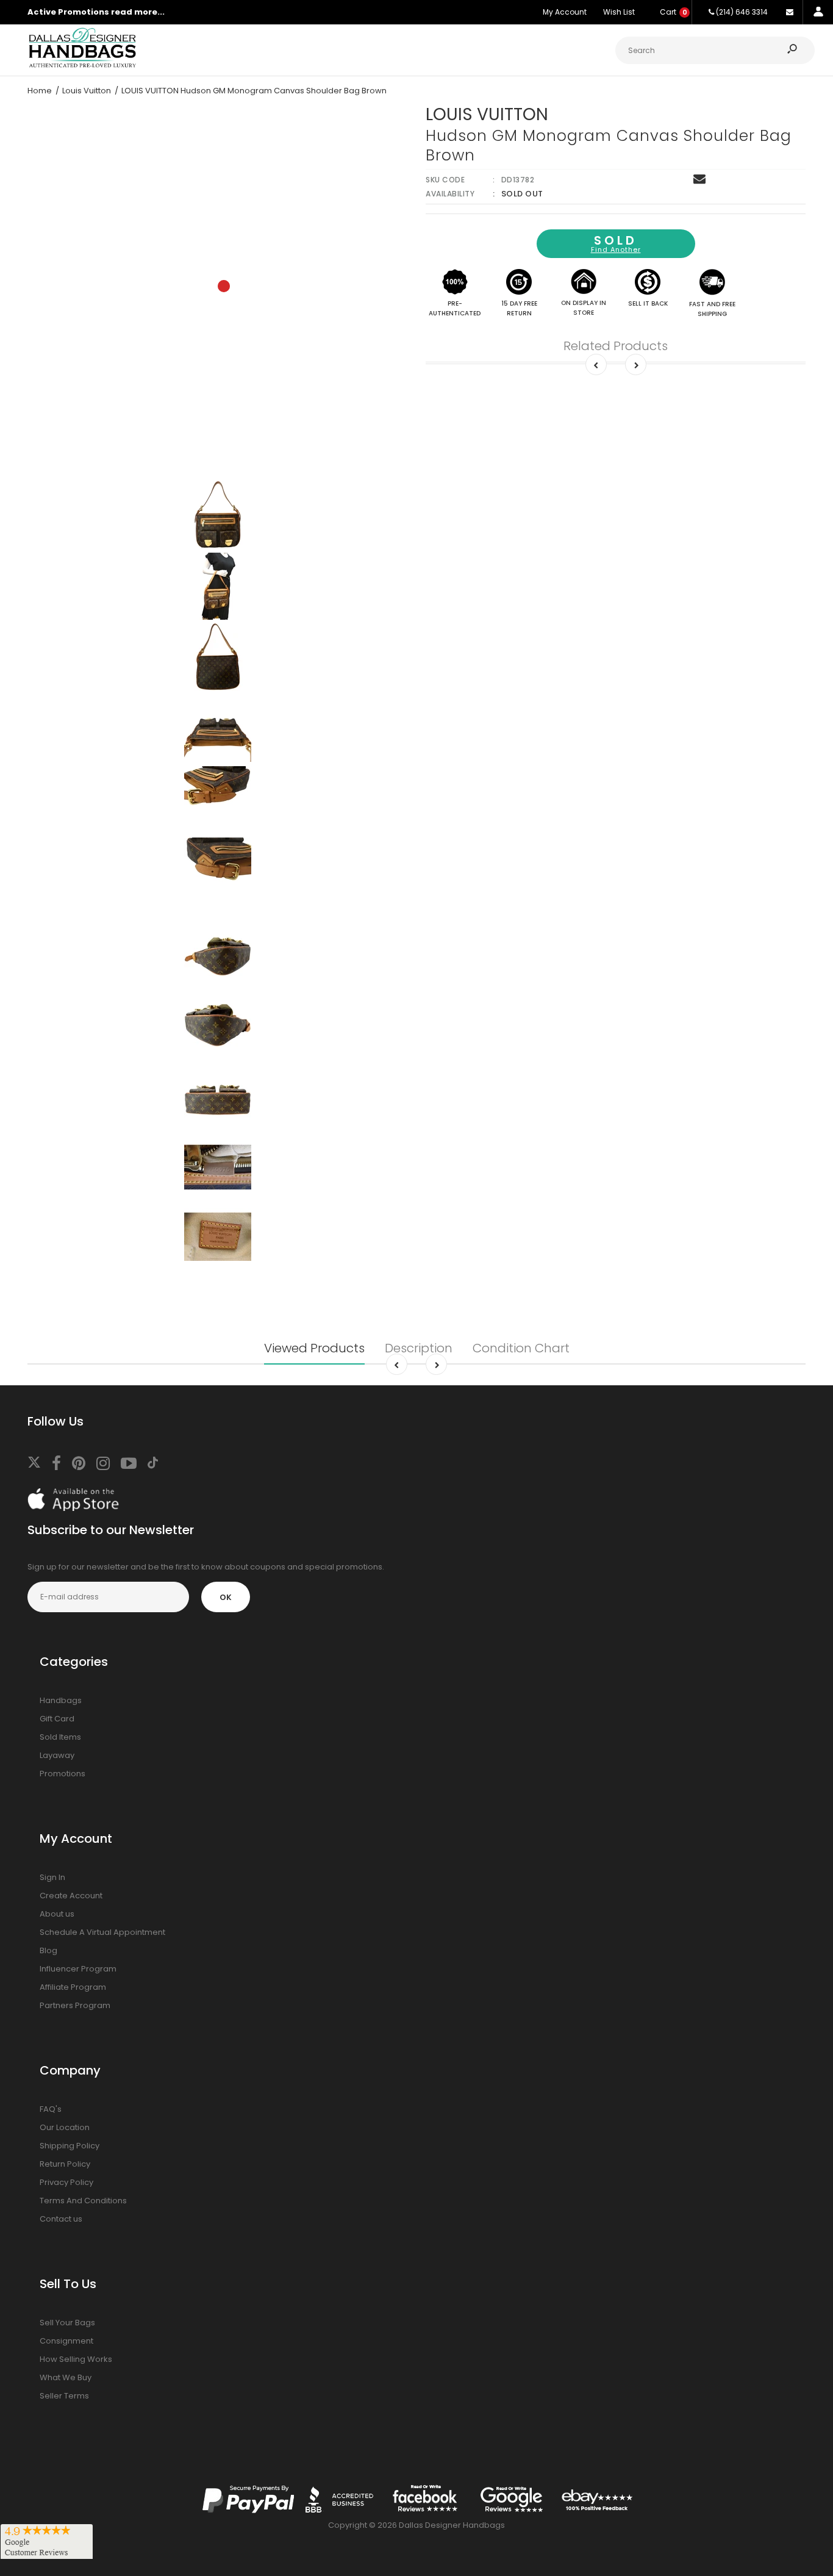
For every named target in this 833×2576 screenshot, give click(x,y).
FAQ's (51, 2109)
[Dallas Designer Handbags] (82, 66)
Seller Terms (64, 2396)
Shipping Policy (70, 2146)
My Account (565, 12)
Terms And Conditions (83, 2201)
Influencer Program (78, 1969)
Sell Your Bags (67, 2323)
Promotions (63, 1774)
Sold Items (60, 1737)
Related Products (616, 346)
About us (57, 1914)
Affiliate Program (73, 1987)
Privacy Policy (66, 2182)
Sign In (52, 1877)
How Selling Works (76, 2359)
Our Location (65, 2127)
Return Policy (65, 2164)
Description (419, 1348)
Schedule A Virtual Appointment (102, 1932)
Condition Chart (521, 1348)
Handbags (61, 1700)
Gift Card (57, 1719)
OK (226, 1597)
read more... (138, 12)
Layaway (57, 1755)
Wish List (619, 12)
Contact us (61, 2219)
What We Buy (66, 2377)
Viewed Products (314, 1348)
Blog (48, 1950)
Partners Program (75, 2005)
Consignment (66, 2341)
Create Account (71, 1896)
